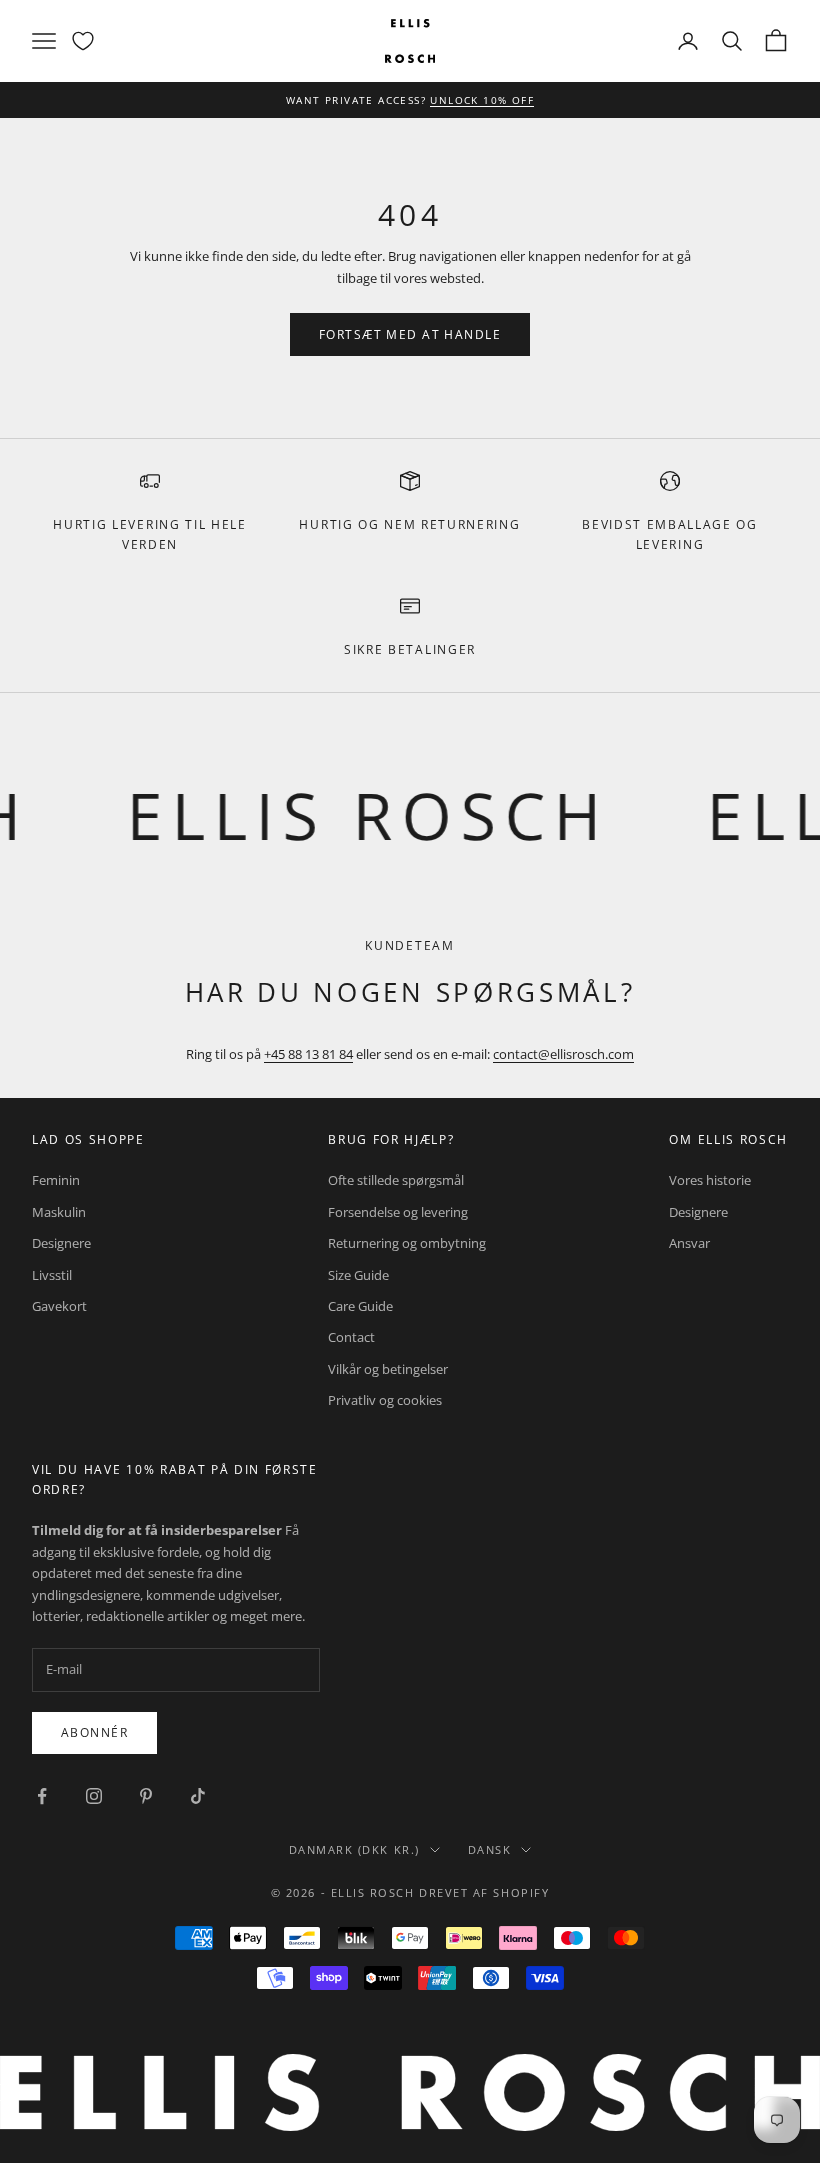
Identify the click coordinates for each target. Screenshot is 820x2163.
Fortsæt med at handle (410, 334)
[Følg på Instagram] (94, 1796)
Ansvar (689, 1243)
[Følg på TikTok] (198, 1796)
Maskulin (59, 1212)
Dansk (490, 1849)
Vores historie (710, 1180)
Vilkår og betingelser (388, 1369)
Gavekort (59, 1306)
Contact (351, 1337)
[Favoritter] (83, 41)
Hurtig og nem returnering (409, 524)
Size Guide (358, 1275)
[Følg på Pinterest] (146, 1796)
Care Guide (360, 1306)
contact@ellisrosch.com (563, 1054)
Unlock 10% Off (482, 100)
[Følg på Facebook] (42, 1796)
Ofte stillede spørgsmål (396, 1180)
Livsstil (52, 1275)
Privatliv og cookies (385, 1400)
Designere (61, 1243)
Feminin (56, 1180)
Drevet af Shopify (484, 1892)
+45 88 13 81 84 (308, 1054)
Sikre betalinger (410, 649)
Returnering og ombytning (407, 1243)
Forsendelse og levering (398, 1212)
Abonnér (94, 1732)
